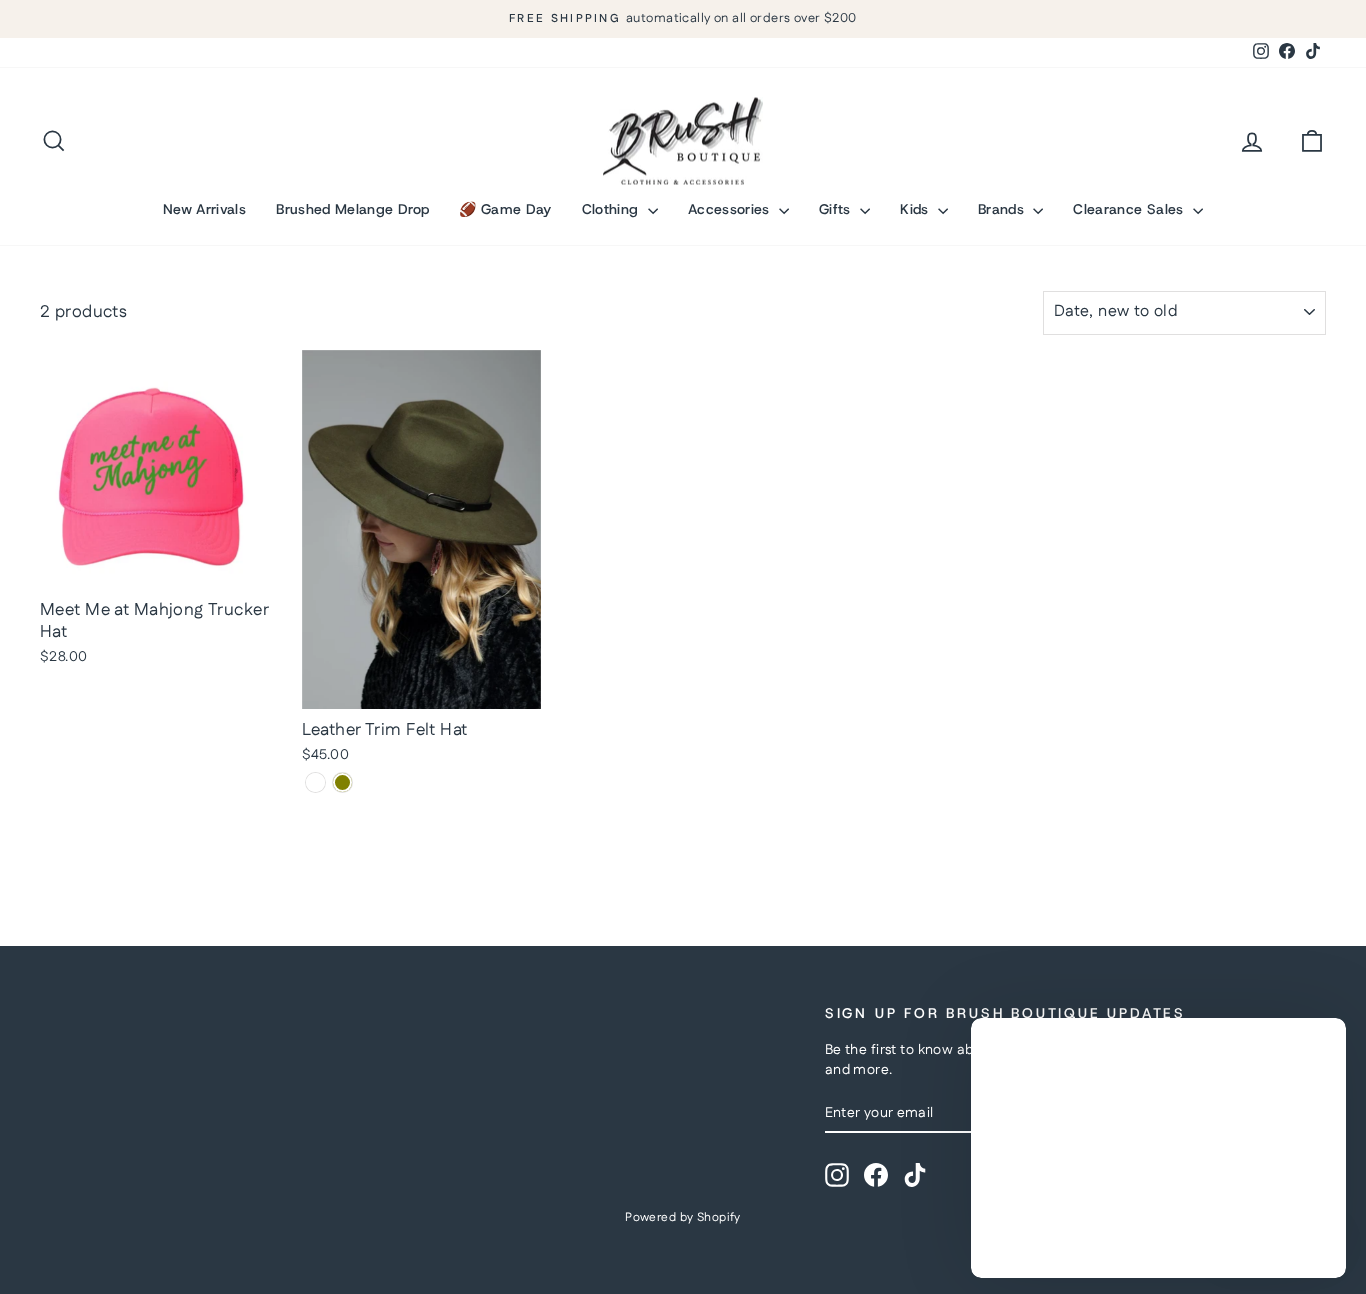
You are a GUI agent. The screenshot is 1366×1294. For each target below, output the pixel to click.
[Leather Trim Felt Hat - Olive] (342, 782)
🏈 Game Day (505, 209)
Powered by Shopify (683, 1217)
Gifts (837, 209)
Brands (1003, 209)
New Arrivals (204, 209)
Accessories (731, 209)
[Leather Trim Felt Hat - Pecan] (315, 782)
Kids (916, 209)
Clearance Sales (1130, 209)
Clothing (612, 209)
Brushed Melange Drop (352, 209)
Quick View (160, 568)
